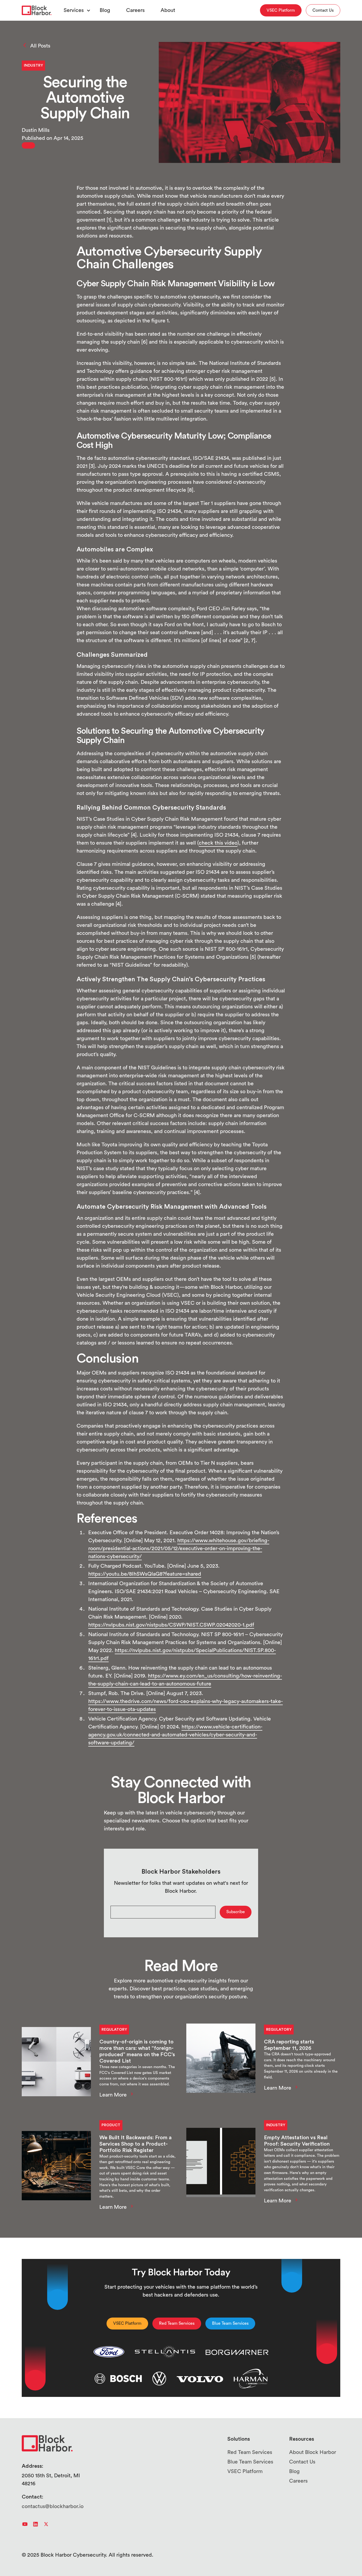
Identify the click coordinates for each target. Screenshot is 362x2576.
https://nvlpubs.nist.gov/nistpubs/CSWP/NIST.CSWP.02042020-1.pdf (171, 1625)
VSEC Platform (245, 2471)
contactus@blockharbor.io (53, 2506)
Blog (105, 10)
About (168, 10)
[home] (37, 10)
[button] (74, 10)
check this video (218, 843)
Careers (135, 10)
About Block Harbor (313, 2452)
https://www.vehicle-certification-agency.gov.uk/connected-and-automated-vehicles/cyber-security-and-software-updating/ (175, 1735)
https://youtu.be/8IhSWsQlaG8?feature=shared (145, 1574)
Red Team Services (250, 2452)
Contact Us (302, 2462)
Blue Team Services (250, 2462)
